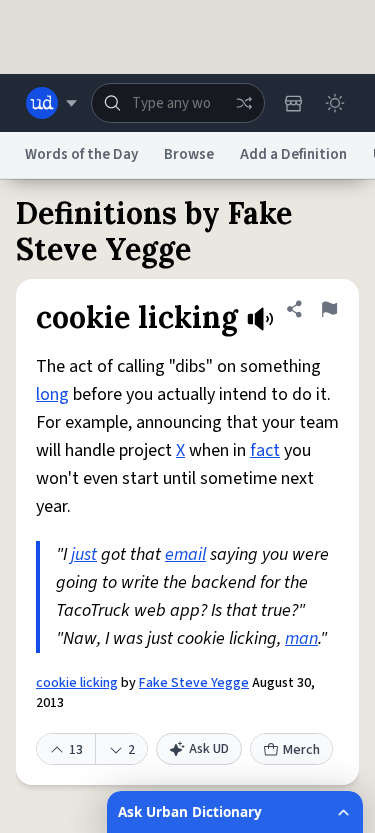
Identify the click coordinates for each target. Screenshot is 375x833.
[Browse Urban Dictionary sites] (51, 103)
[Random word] (244, 103)
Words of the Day (81, 154)
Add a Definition (293, 154)
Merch (301, 750)
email (185, 554)
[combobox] (178, 103)
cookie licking (77, 683)
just (84, 554)
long (52, 394)
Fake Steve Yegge (194, 683)
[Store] (293, 103)
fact (265, 450)
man (301, 638)
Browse (189, 154)
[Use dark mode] (335, 103)
